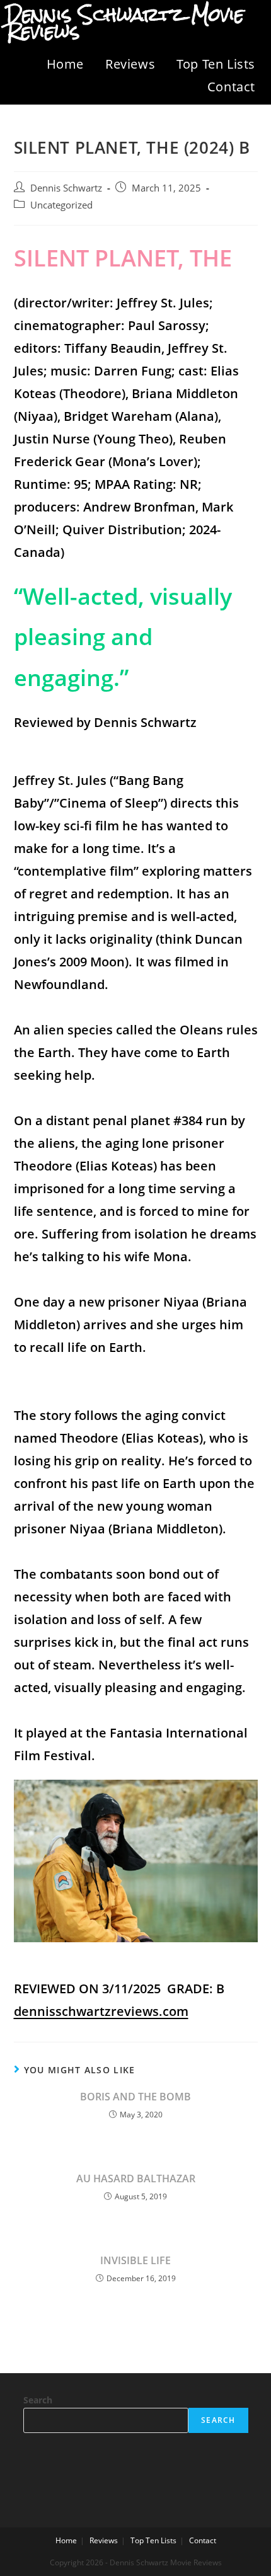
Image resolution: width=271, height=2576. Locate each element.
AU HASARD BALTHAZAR (136, 2178)
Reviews (130, 64)
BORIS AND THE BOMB (135, 2097)
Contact (231, 87)
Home (65, 64)
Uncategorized (61, 205)
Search (38, 2400)
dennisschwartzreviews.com (101, 2011)
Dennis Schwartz (66, 188)
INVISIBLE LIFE (135, 2260)
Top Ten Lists (216, 64)
